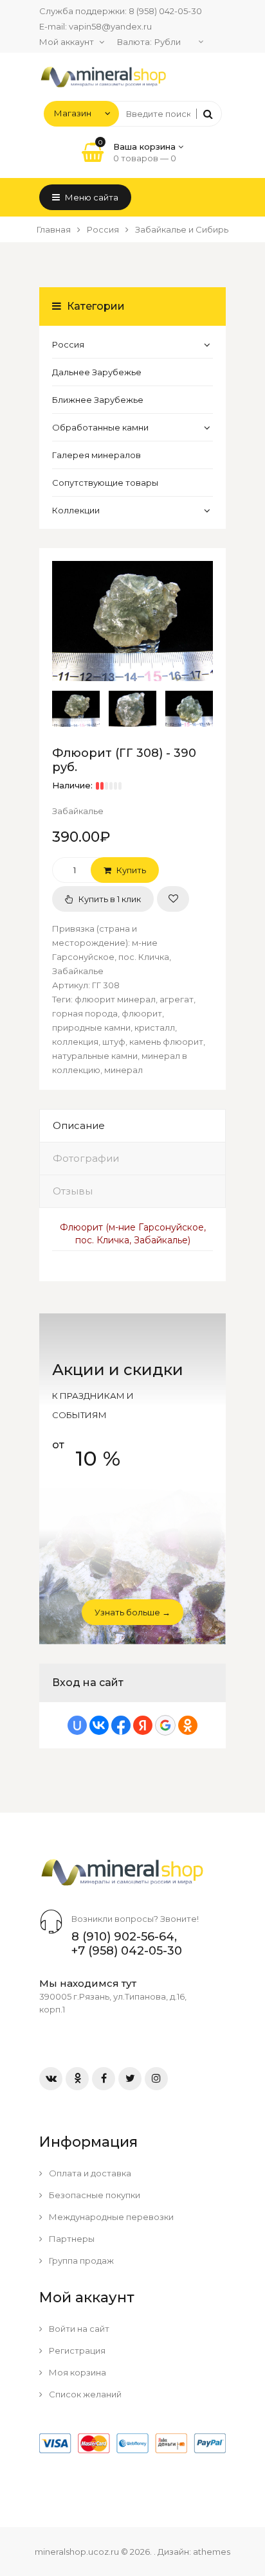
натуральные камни (95, 1056)
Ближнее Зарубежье (98, 400)
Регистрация (76, 2350)
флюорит (142, 1013)
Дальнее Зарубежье (97, 372)
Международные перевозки (110, 2217)
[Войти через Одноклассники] (188, 1725)
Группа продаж (80, 2261)
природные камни (91, 1027)
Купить (130, 870)
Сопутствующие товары (105, 483)
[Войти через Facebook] (121, 1725)
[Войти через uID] (77, 1725)
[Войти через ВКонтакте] (99, 1725)
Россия (68, 344)
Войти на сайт (78, 2329)
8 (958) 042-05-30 (165, 11)
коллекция (75, 1042)
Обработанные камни (100, 427)
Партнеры (71, 2239)
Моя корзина (77, 2372)
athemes (212, 2552)
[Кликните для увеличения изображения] (132, 621)
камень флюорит (166, 1042)
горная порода (85, 1013)
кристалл (155, 1027)
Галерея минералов (96, 455)
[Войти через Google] (165, 1725)
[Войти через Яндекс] (143, 1725)
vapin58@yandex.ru (110, 26)
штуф (114, 1042)
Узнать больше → (132, 1612)
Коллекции (76, 510)
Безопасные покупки (94, 2195)
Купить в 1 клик (109, 899)
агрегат (177, 999)
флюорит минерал (115, 999)
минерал (123, 1070)
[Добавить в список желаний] (173, 899)
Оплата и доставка (89, 2173)
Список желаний (84, 2394)
